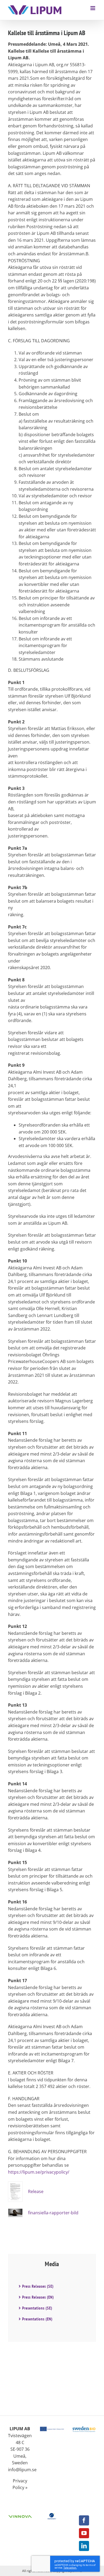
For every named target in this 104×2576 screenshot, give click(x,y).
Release (36, 2191)
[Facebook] (84, 2520)
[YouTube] (84, 2533)
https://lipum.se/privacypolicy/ (39, 2172)
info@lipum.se (22, 2470)
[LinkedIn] (84, 2546)
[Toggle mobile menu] (93, 8)
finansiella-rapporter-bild (53, 2213)
